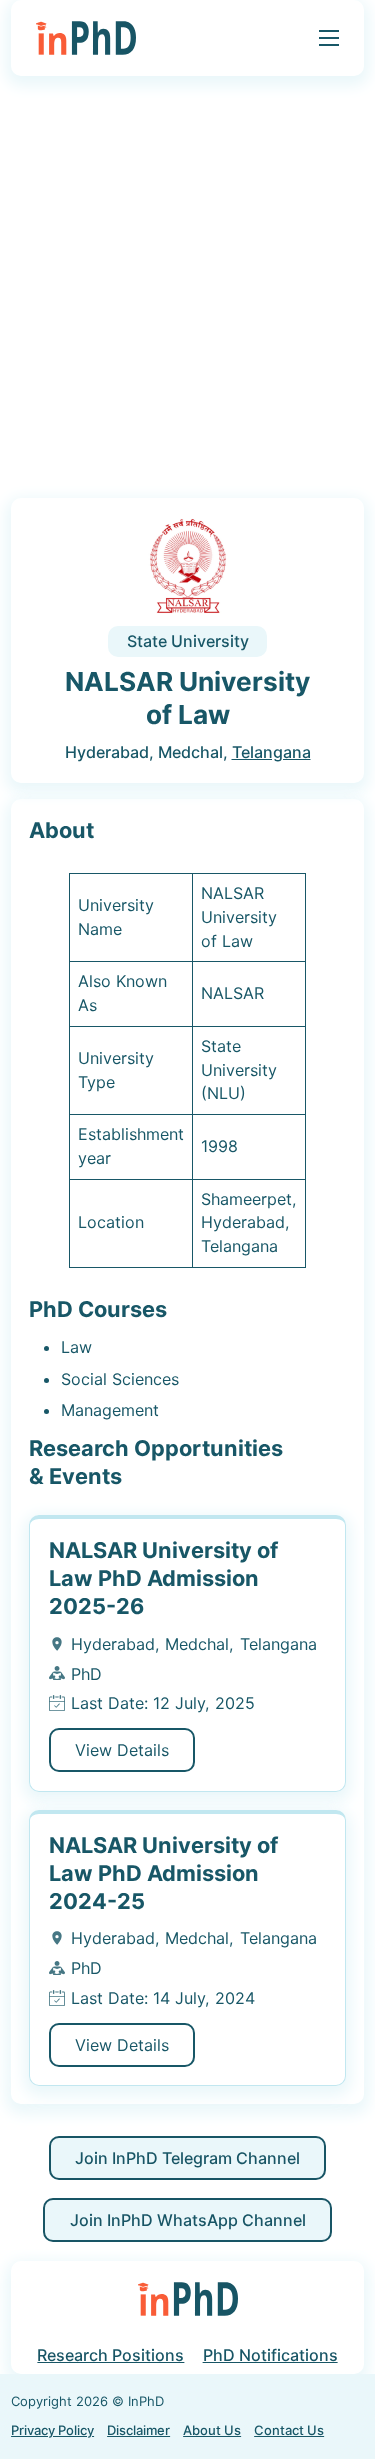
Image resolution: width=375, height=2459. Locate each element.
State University (188, 641)
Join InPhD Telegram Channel (187, 2158)
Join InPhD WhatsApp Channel (188, 2220)
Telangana (271, 752)
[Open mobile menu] (329, 38)
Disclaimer (138, 2430)
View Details (122, 1750)
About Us (212, 2430)
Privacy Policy (52, 2430)
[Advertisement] (187, 292)
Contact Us (289, 2430)
